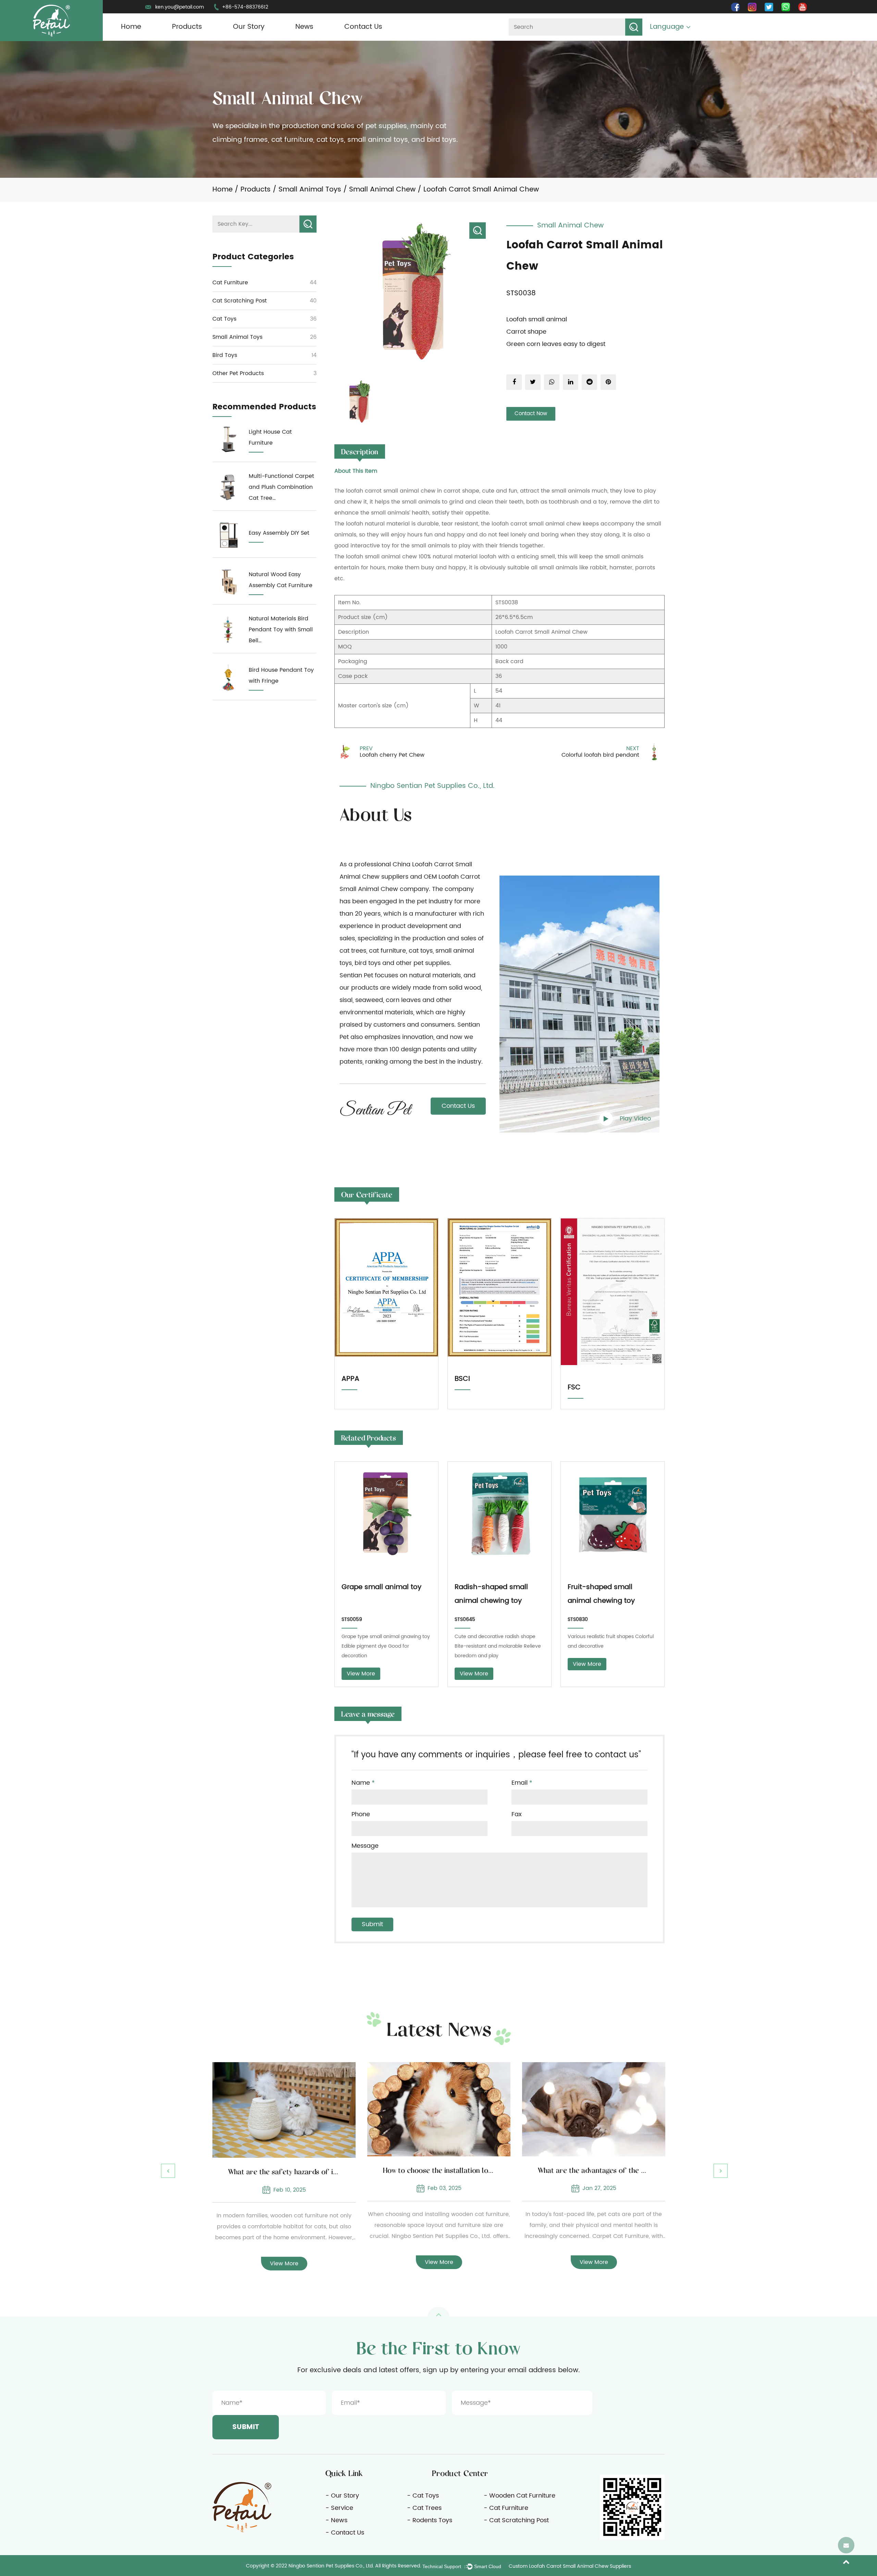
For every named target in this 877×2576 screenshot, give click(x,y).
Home (131, 27)
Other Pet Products (238, 373)
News (304, 27)
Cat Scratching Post (240, 301)
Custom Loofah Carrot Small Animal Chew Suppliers (570, 2566)
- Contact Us (345, 2533)
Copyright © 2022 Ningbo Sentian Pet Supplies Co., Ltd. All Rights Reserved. (333, 2566)
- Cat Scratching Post (516, 2520)
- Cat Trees (424, 2508)
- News (336, 2520)
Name (363, 1783)
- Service (339, 2508)
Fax (517, 1815)
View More (361, 1674)
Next (721, 2171)
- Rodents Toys (430, 2520)
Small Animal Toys (310, 190)
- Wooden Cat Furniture (520, 2496)
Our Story (249, 27)
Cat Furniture (230, 283)
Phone (361, 1815)
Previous (168, 2171)
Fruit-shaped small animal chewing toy (601, 1594)
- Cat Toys (423, 2496)
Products (187, 27)
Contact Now (531, 414)
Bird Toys (225, 355)
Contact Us (363, 27)
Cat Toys (224, 319)
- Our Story (342, 2496)
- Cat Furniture (506, 2508)
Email (522, 1783)
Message (365, 1846)
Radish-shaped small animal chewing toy (491, 1594)
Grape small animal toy (381, 1587)
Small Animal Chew (382, 190)
